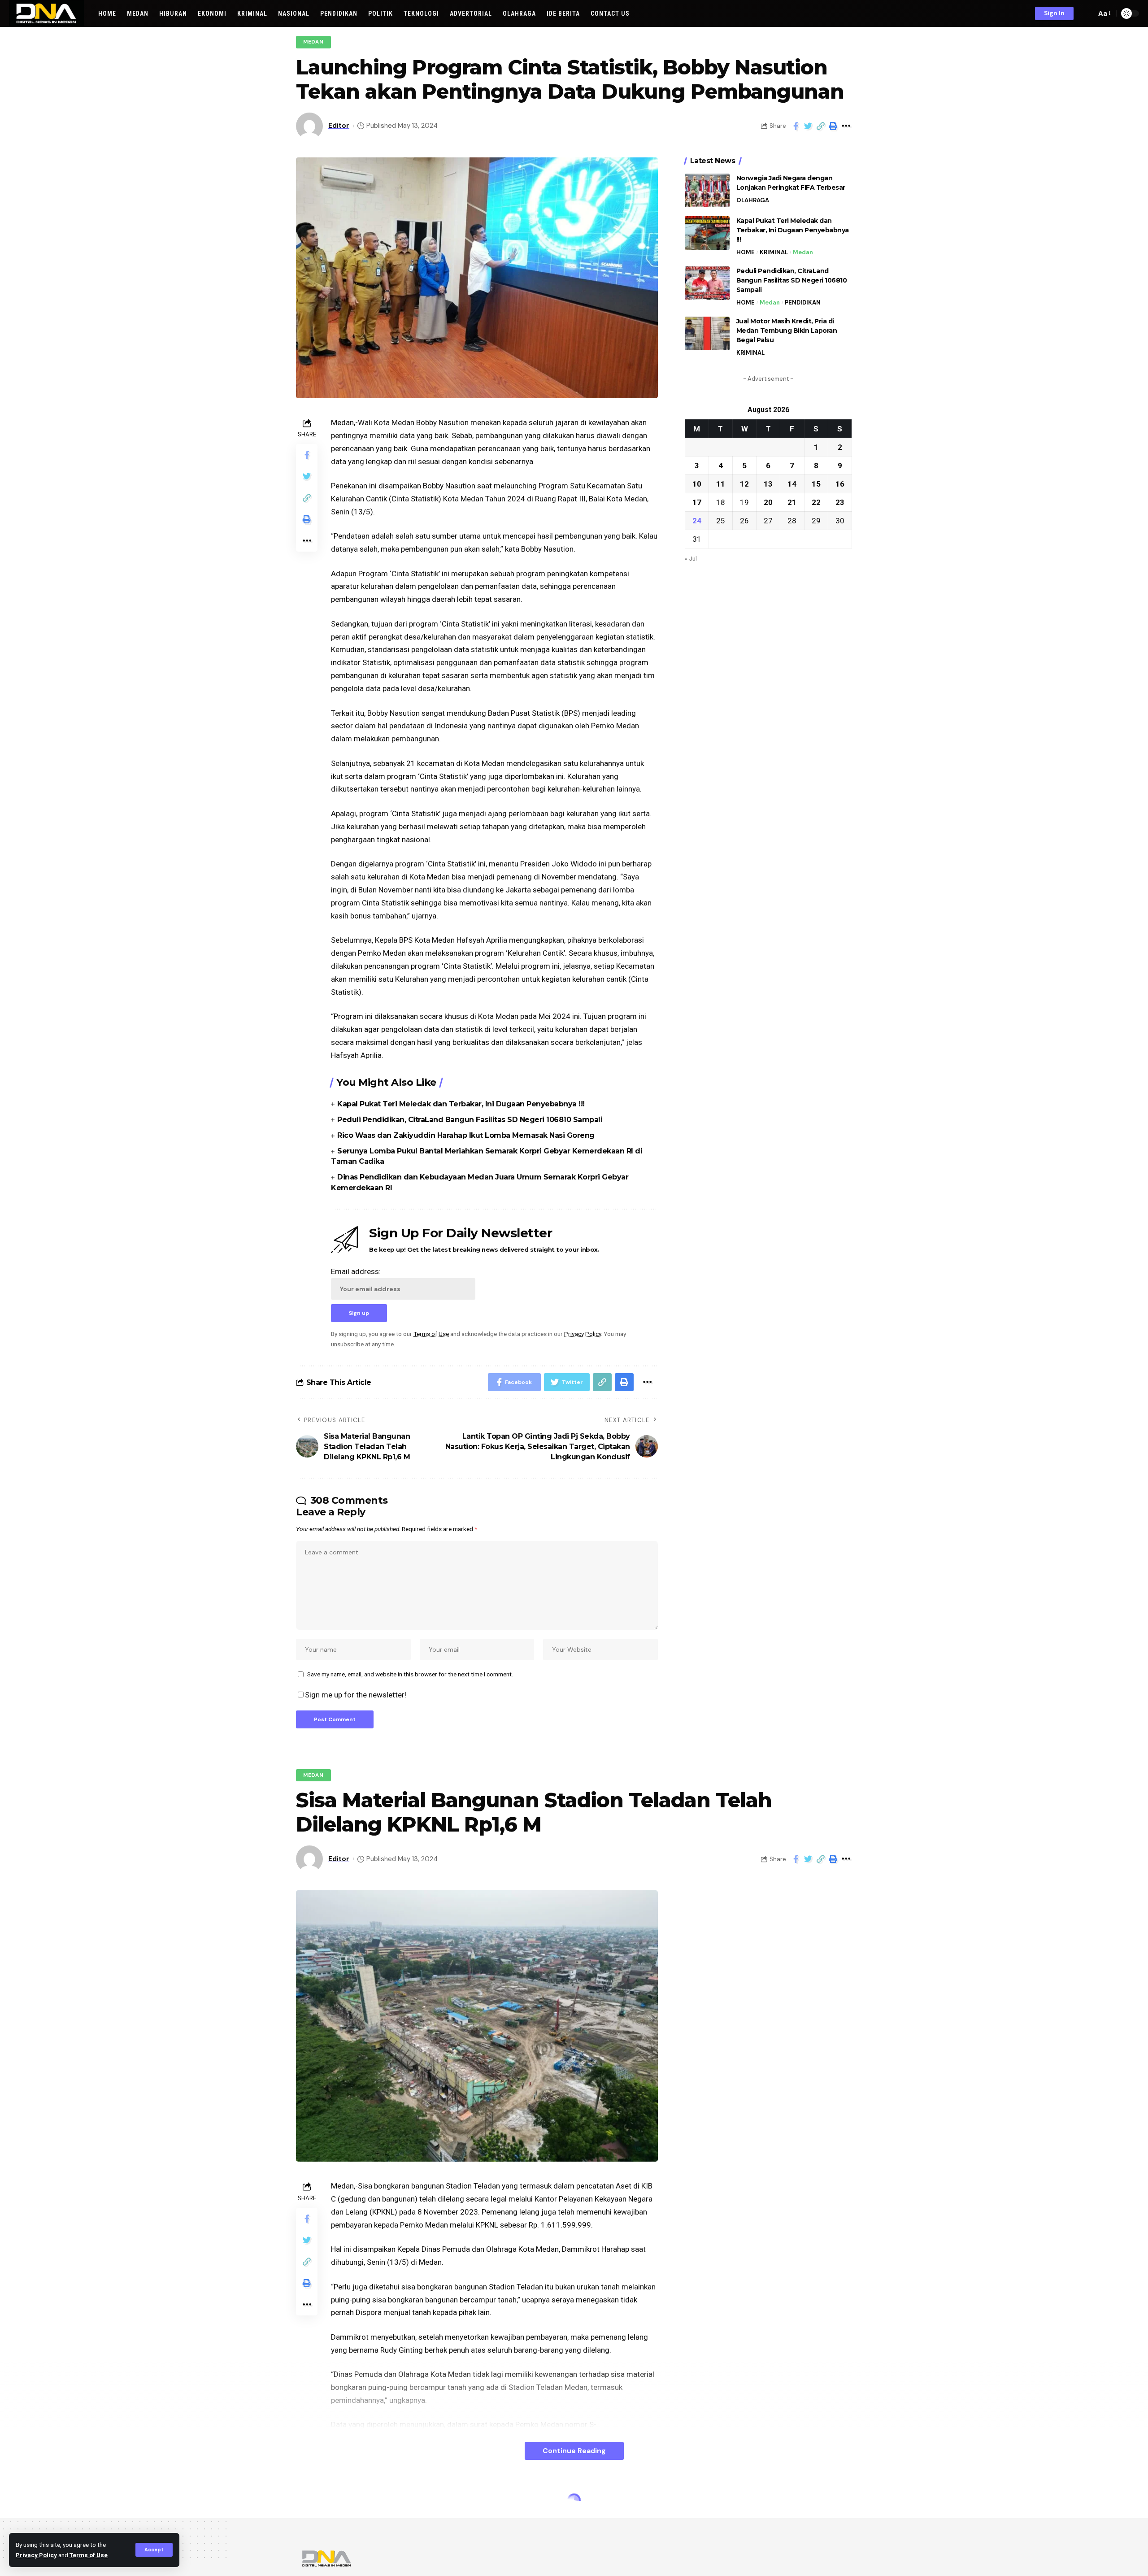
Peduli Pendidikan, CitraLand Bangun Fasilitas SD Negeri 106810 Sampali (470, 1120)
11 (721, 483)
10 (697, 483)
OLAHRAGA (753, 200)
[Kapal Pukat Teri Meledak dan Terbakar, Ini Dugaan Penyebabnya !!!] (707, 233)
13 (768, 483)
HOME (746, 252)
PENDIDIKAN (803, 302)
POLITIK (315, 2502)
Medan (313, 42)
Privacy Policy (36, 2555)
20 (768, 502)
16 (840, 483)
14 (792, 483)
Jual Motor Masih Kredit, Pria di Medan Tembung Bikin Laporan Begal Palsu (787, 331)
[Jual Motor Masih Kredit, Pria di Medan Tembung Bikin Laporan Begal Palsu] (707, 333)
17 (697, 502)
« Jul (691, 558)
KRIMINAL (774, 252)
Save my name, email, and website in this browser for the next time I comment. (410, 1674)
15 (816, 483)
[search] (1087, 13)
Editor (339, 126)
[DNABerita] (46, 13)
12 (744, 483)
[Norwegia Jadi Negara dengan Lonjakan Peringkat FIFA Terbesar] (707, 190)
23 (840, 502)
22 (816, 502)
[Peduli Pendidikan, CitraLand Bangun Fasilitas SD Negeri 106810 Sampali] (707, 283)
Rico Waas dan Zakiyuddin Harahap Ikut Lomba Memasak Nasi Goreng (466, 1135)
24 (697, 520)
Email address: (356, 1271)
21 (792, 502)
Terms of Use (89, 2555)
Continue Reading (574, 2451)
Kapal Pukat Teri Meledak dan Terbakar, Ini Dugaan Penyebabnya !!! (461, 1104)
